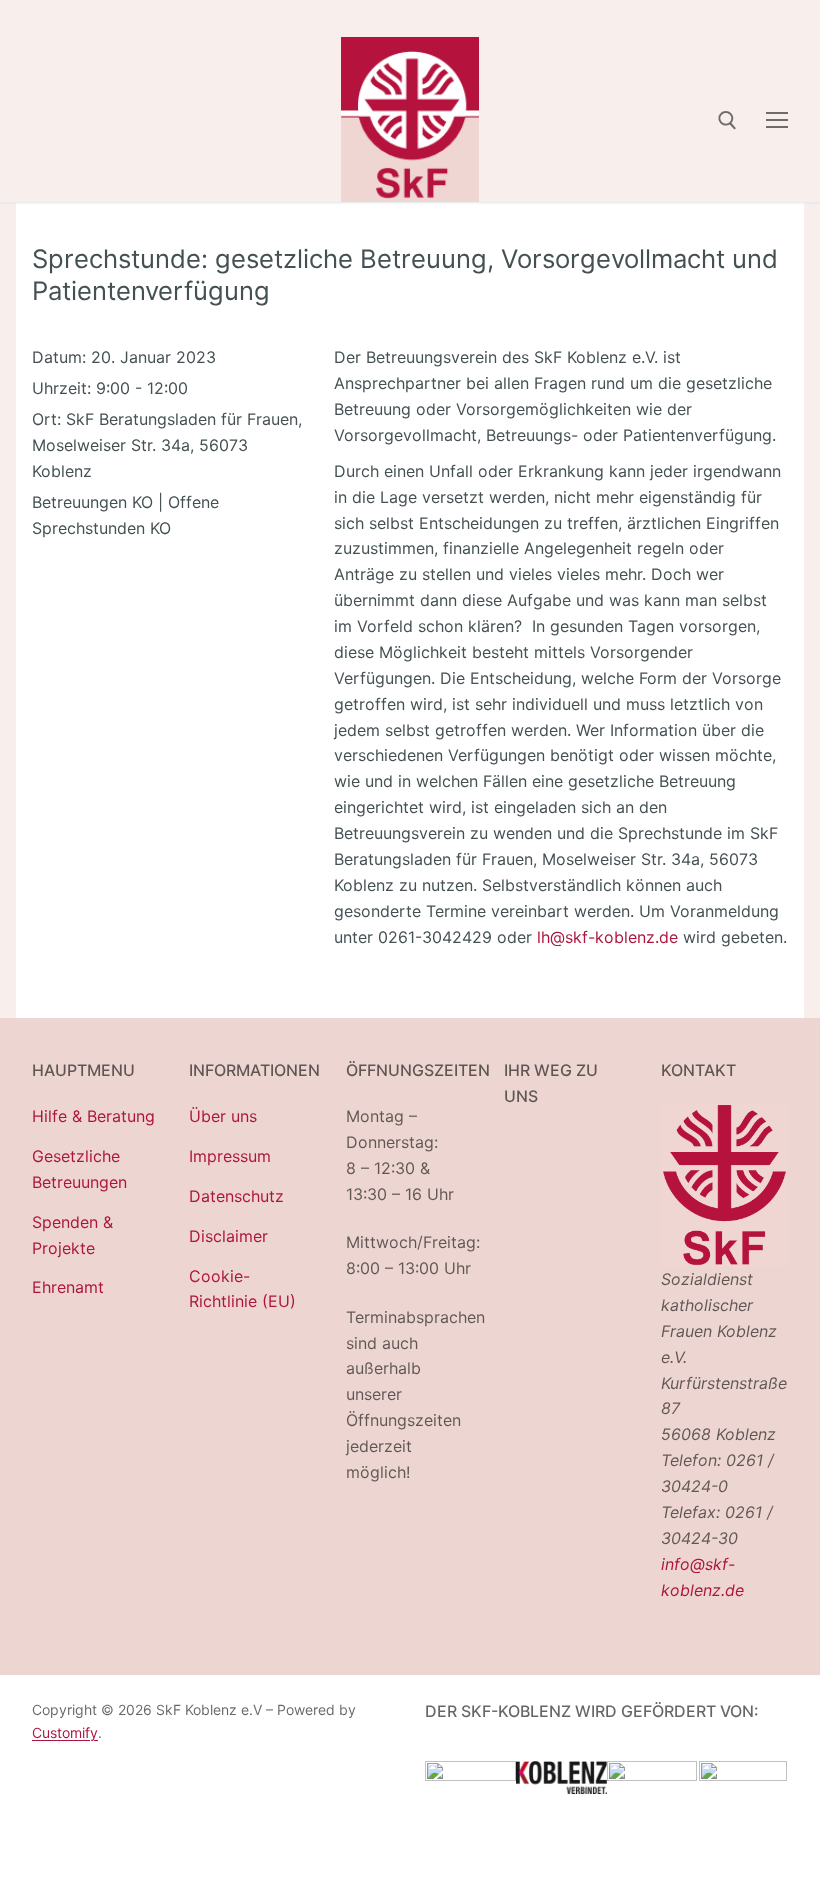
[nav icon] (777, 119)
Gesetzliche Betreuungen (79, 1169)
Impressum (230, 1156)
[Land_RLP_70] (470, 1775)
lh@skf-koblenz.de (607, 937)
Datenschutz (236, 1196)
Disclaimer (228, 1236)
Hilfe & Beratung (93, 1116)
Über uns (223, 1116)
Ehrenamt (68, 1287)
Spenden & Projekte (72, 1235)
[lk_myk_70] (652, 1775)
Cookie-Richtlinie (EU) (242, 1289)
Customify (65, 1732)
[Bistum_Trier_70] (743, 1775)
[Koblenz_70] (561, 1788)
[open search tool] (727, 120)
